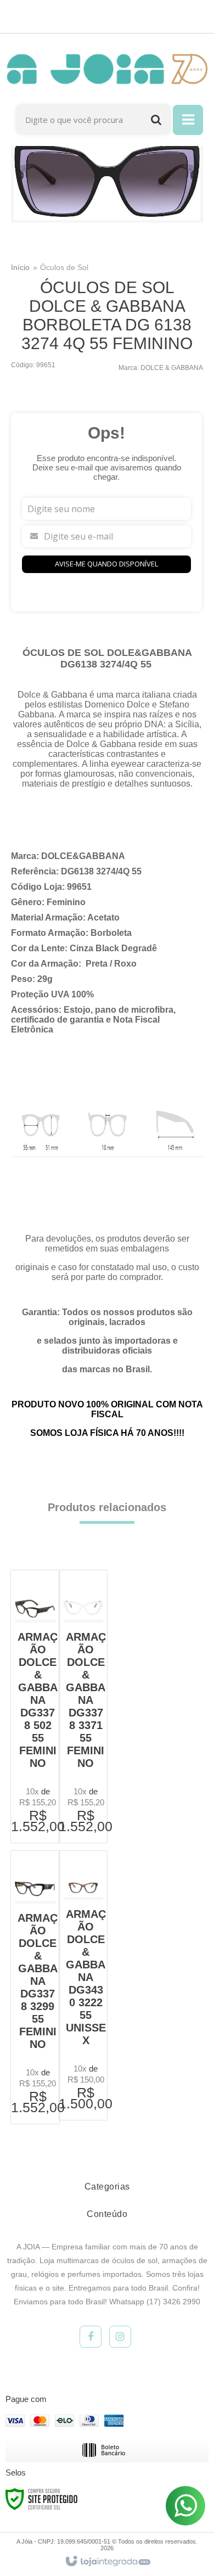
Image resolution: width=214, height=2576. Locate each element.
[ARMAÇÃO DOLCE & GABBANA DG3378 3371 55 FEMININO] (83, 1707)
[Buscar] (156, 119)
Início (20, 267)
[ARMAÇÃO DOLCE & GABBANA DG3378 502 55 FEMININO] (35, 1707)
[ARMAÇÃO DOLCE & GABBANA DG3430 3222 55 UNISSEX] (83, 1985)
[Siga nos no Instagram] (120, 2337)
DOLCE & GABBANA (172, 368)
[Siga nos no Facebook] (91, 2337)
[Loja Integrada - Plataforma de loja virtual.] (107, 2562)
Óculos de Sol (64, 267)
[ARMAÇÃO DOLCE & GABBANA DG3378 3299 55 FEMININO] (35, 1987)
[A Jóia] (107, 69)
